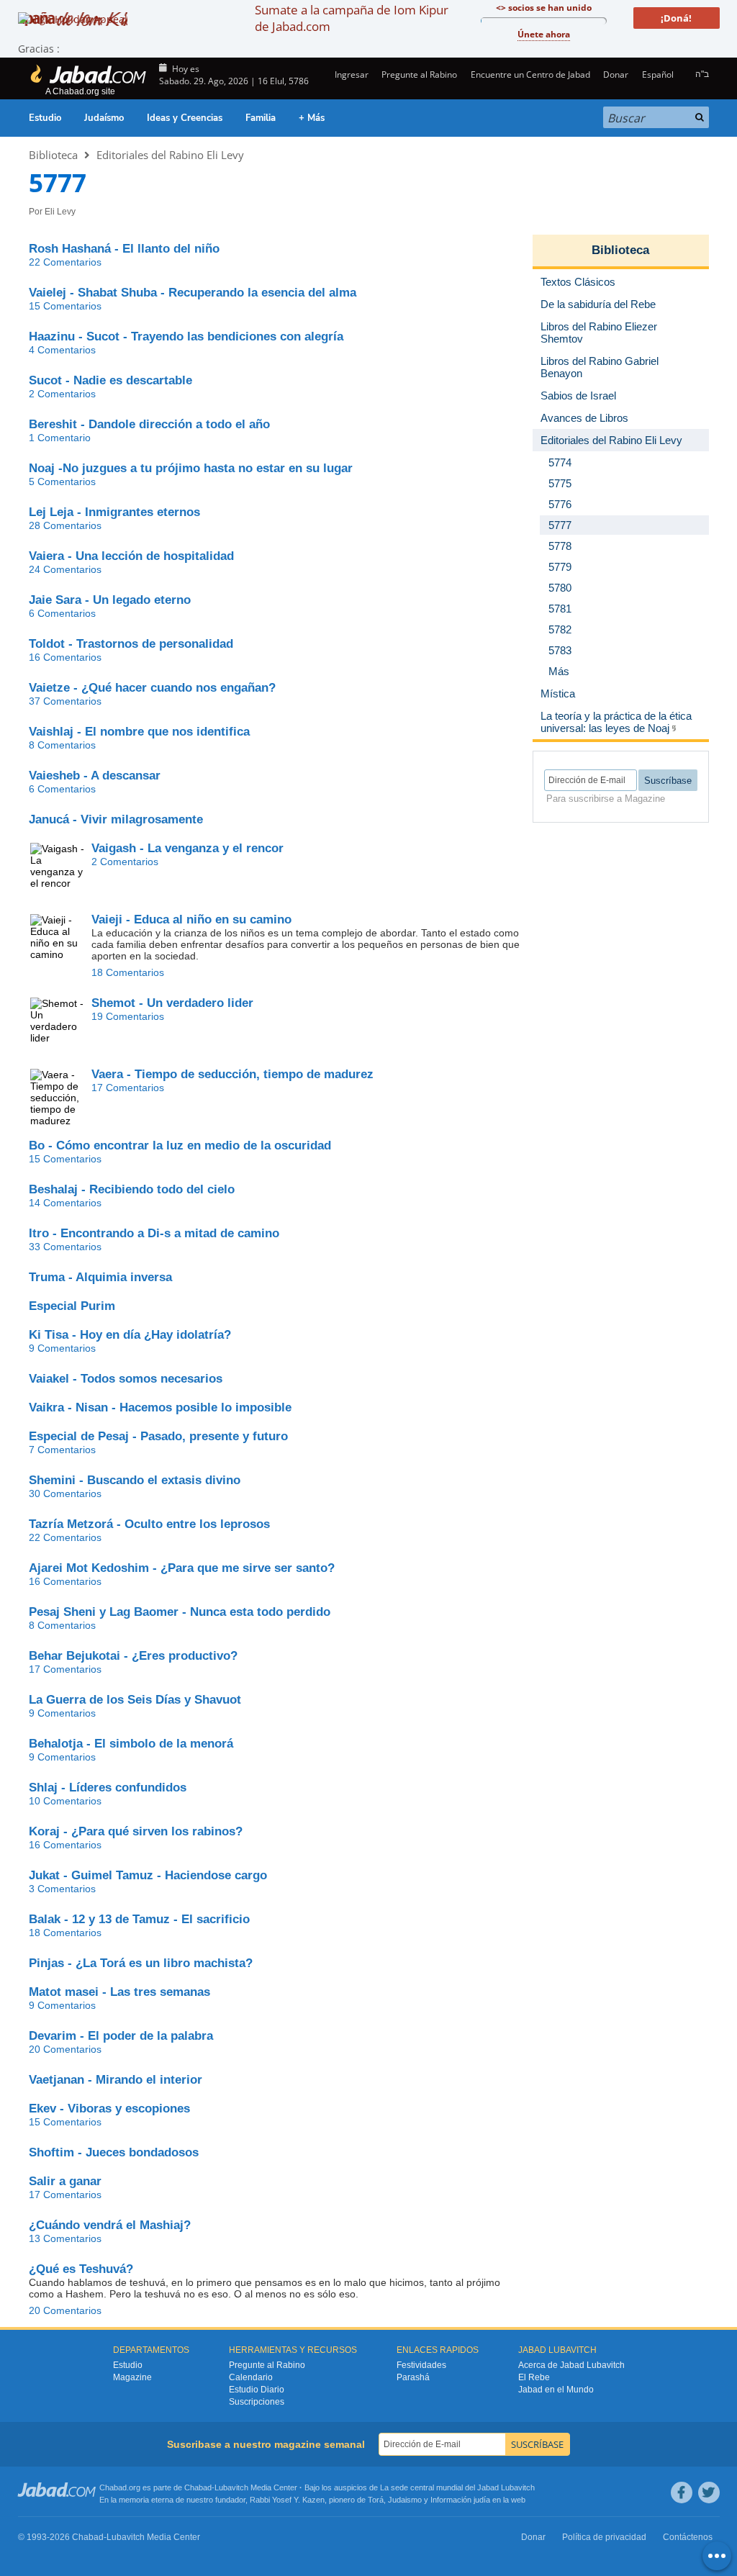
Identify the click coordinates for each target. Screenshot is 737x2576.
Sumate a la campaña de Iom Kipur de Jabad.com (352, 18)
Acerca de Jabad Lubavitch (571, 2365)
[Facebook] (682, 2493)
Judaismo (405, 2500)
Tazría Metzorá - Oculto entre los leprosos (149, 1524)
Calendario (251, 2377)
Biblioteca (53, 155)
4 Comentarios (62, 350)
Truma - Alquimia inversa (100, 1277)
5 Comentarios (62, 482)
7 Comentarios (62, 1450)
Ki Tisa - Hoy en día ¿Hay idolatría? (130, 1335)
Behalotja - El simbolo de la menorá (131, 1744)
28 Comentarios (65, 525)
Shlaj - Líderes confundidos (108, 1788)
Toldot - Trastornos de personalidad (131, 644)
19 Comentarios (128, 1016)
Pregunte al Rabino (419, 74)
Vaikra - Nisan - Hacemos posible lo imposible (160, 1407)
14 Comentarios (65, 1203)
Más (559, 671)
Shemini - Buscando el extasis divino (135, 1480)
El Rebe (534, 2377)
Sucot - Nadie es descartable (110, 380)
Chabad (198, 2487)
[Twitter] (709, 2493)
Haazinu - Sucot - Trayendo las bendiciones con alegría (186, 336)
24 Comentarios (65, 569)
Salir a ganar (65, 2181)
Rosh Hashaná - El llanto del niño (124, 249)
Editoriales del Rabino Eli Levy (170, 155)
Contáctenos (688, 2537)
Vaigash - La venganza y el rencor (187, 848)
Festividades (421, 2365)
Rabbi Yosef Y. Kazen (287, 2500)
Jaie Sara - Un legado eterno (110, 600)
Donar (616, 74)
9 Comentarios (62, 1348)
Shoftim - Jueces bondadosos (114, 2152)
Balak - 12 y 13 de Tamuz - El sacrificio (139, 1919)
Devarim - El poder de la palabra (121, 2036)
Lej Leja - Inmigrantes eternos (114, 512)
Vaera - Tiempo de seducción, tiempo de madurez (232, 1074)
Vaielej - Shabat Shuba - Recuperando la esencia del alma (193, 293)
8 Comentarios (62, 745)
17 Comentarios (128, 1088)
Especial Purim (72, 1306)
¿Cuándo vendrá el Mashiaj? (110, 2225)
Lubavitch (231, 2487)
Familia (261, 118)
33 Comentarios (65, 1247)
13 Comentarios (65, 2238)
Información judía (461, 2500)
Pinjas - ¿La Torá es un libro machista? (141, 1963)
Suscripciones (257, 2402)
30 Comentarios (65, 1493)
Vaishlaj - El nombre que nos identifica (139, 732)
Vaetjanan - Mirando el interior (116, 2080)
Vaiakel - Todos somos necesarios (126, 1379)
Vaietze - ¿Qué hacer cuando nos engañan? (152, 688)
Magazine (132, 2377)
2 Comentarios (62, 394)
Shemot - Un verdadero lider (172, 1003)
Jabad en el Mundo (556, 2390)
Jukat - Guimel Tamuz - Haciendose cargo (148, 1875)
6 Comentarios (62, 613)
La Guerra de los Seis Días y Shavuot (135, 1700)
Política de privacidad (604, 2537)
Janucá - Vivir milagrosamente (116, 819)
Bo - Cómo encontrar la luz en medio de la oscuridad (180, 1145)
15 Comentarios (65, 306)
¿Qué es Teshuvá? (81, 2269)
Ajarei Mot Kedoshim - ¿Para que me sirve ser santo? (182, 1568)
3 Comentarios (62, 1889)
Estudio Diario (257, 2390)
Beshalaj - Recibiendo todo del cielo (132, 1189)
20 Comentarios (65, 2049)
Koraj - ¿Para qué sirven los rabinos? (136, 1831)
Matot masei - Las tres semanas (119, 1992)
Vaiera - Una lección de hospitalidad (131, 556)
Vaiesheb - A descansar (95, 776)
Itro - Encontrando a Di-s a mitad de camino (154, 1233)
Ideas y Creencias (185, 118)
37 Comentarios (65, 701)
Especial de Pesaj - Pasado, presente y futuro (158, 1436)
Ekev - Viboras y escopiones (109, 2109)
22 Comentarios (65, 262)
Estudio (45, 118)
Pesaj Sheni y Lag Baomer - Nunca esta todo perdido (180, 1612)
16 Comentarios (65, 657)
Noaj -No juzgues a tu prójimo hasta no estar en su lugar (191, 468)
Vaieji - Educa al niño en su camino (191, 919)
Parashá (413, 2377)
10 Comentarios (65, 1801)
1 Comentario (60, 438)
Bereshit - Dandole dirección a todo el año (149, 424)
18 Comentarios (128, 972)
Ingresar (351, 74)
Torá (376, 2500)
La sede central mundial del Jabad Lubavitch (457, 2487)
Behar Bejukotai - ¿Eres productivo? (133, 1656)
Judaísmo (104, 118)
